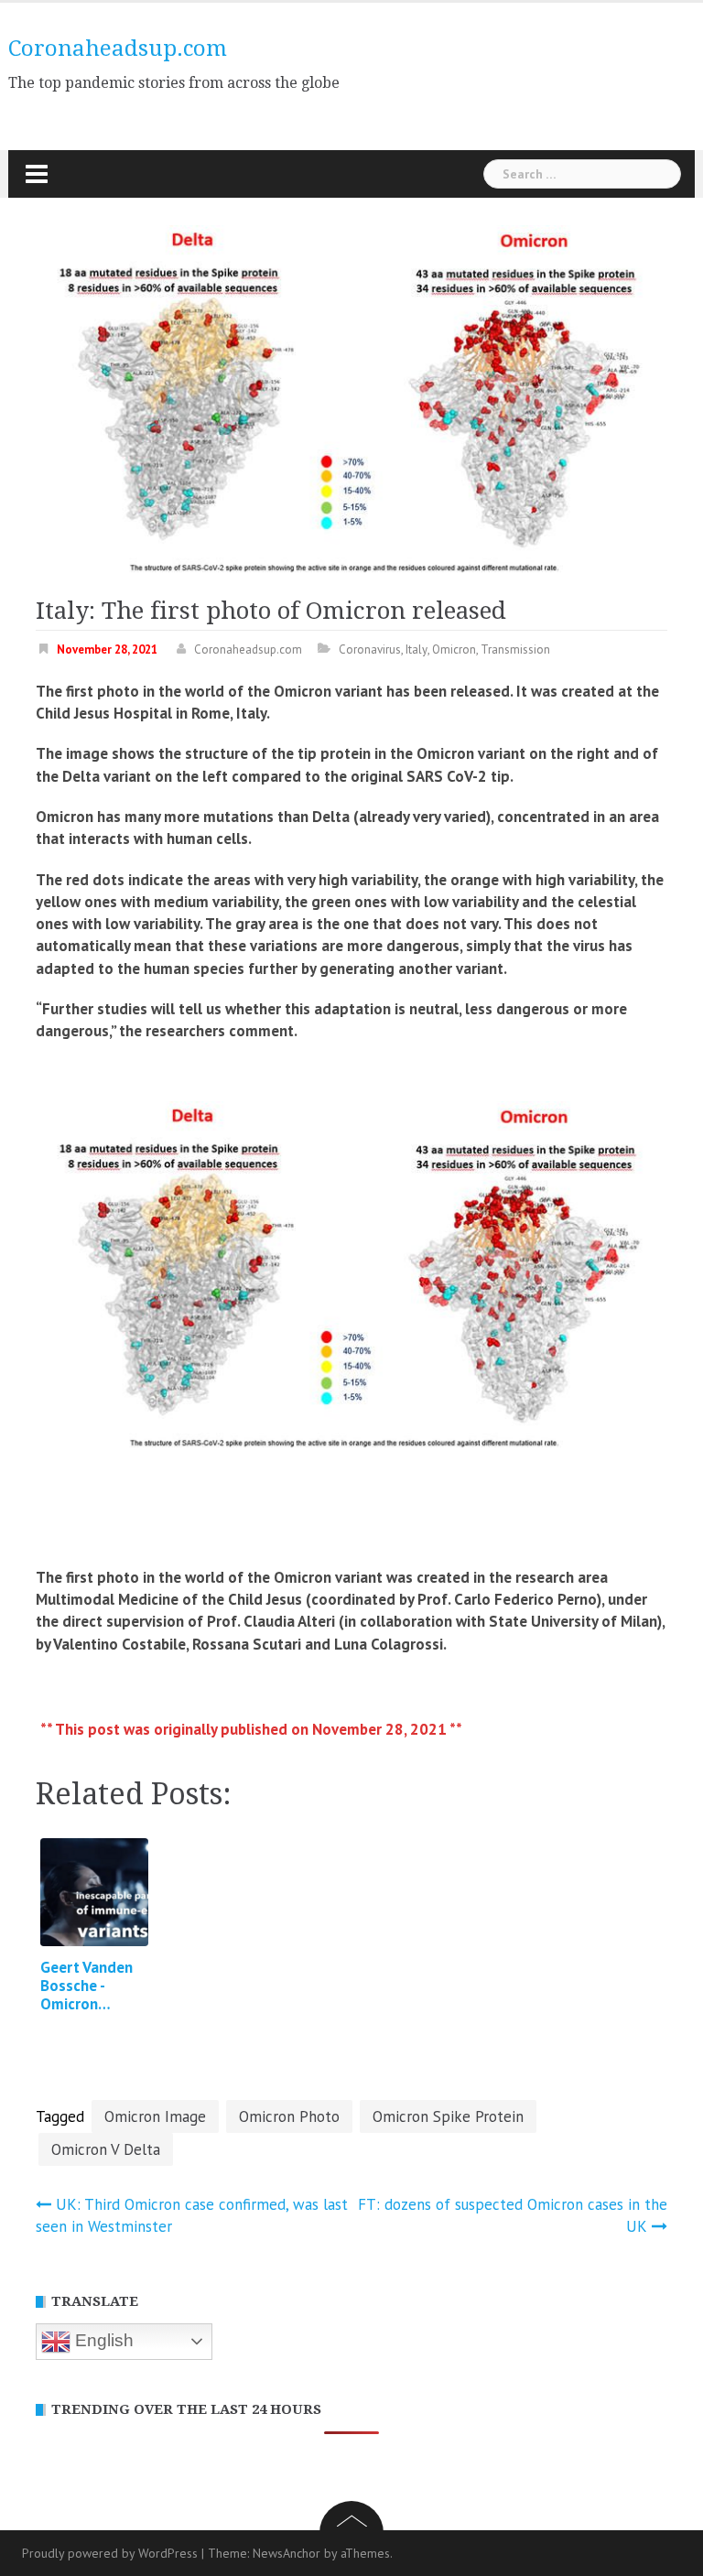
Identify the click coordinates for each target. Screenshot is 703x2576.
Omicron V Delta (106, 2149)
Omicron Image (155, 2116)
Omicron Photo (289, 2116)
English (102, 2340)
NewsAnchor (287, 2553)
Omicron (454, 649)
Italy (416, 649)
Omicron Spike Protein (448, 2116)
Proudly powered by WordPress (110, 2553)
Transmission (515, 649)
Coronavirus (370, 649)
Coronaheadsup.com (118, 49)
